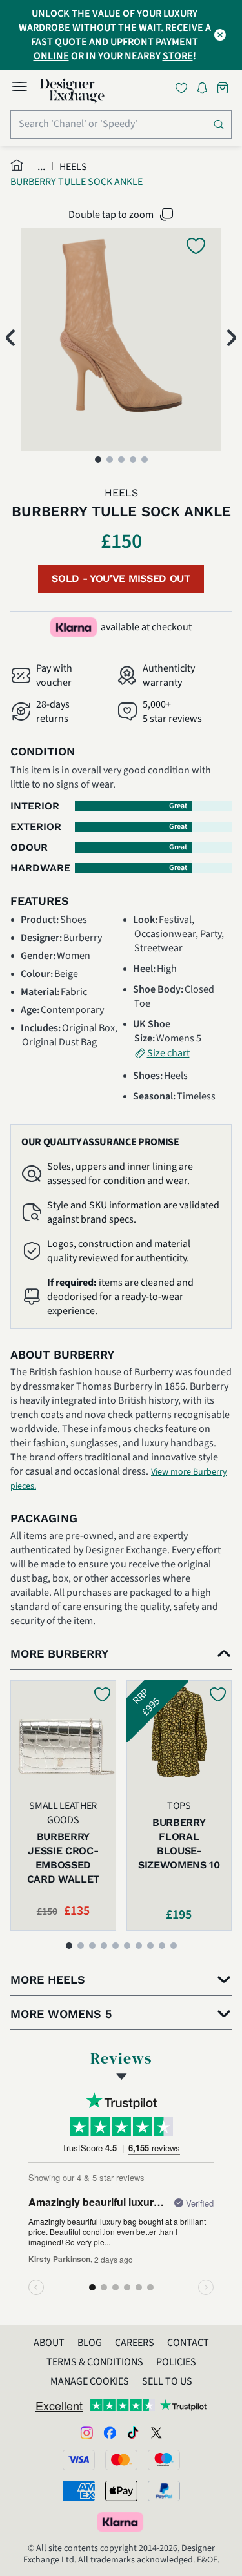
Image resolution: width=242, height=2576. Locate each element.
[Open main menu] (19, 88)
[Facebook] (110, 2432)
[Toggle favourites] (184, 88)
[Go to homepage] (72, 91)
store (178, 56)
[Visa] (79, 2460)
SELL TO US (167, 2381)
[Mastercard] (121, 2460)
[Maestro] (164, 2460)
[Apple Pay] (121, 2491)
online (51, 56)
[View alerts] (206, 90)
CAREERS (135, 2343)
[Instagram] (86, 2432)
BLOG (90, 2343)
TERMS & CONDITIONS (95, 2362)
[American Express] (79, 2491)
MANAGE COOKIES (90, 2381)
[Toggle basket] (224, 88)
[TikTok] (133, 2432)
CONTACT (188, 2343)
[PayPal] (164, 2491)
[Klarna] (121, 2522)
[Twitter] (156, 2432)
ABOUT (49, 2343)
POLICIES (176, 2362)
